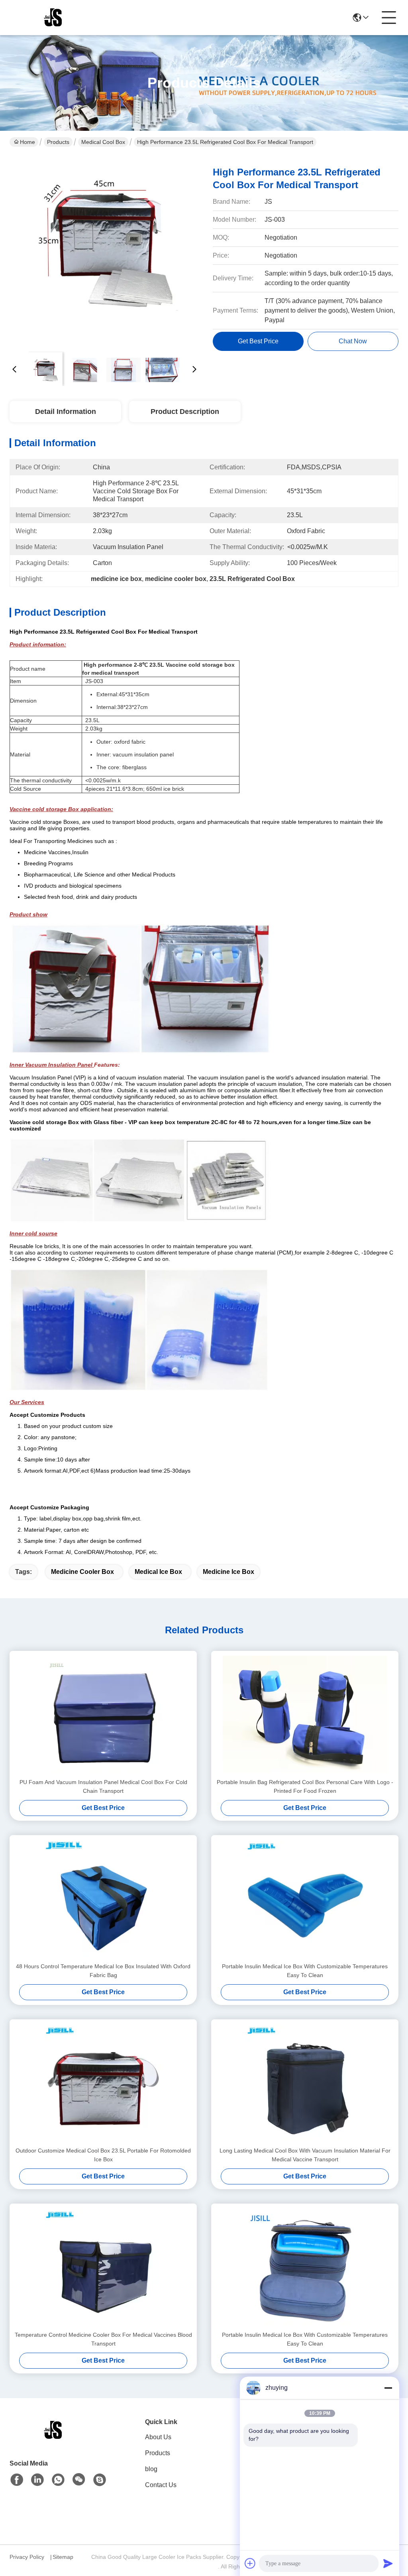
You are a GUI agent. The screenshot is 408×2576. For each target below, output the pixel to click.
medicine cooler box (82, 1572)
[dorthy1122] (100, 2480)
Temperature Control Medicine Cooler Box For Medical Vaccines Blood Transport (103, 2339)
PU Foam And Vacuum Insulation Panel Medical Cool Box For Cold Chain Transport (103, 1786)
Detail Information (66, 412)
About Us (158, 2437)
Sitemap (63, 2557)
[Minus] (388, 2388)
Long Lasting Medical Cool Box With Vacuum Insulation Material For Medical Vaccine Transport (305, 2155)
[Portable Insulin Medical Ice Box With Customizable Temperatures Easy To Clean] (305, 1899)
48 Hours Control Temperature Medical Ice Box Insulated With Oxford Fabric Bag (103, 1971)
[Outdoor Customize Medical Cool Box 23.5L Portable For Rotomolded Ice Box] (103, 2083)
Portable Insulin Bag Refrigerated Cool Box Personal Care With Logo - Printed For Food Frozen (305, 1786)
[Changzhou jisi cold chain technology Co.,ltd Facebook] (17, 2480)
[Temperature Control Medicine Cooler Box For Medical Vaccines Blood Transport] (103, 2267)
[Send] (388, 2563)
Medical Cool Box (103, 142)
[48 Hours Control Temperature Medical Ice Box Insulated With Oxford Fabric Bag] (103, 1899)
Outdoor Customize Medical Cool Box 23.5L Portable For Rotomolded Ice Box (103, 2155)
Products (58, 142)
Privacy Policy (27, 2557)
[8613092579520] (58, 2480)
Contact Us (161, 2485)
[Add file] (250, 2563)
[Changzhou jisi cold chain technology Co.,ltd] (53, 18)
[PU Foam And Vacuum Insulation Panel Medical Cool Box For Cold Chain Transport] (103, 1714)
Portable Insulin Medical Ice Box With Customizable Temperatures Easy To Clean (305, 1971)
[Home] (53, 2440)
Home (27, 142)
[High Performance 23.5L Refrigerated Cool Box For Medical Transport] (104, 251)
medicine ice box (229, 1572)
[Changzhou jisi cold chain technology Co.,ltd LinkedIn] (37, 2480)
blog (151, 2469)
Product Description (185, 412)
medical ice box (158, 1572)
